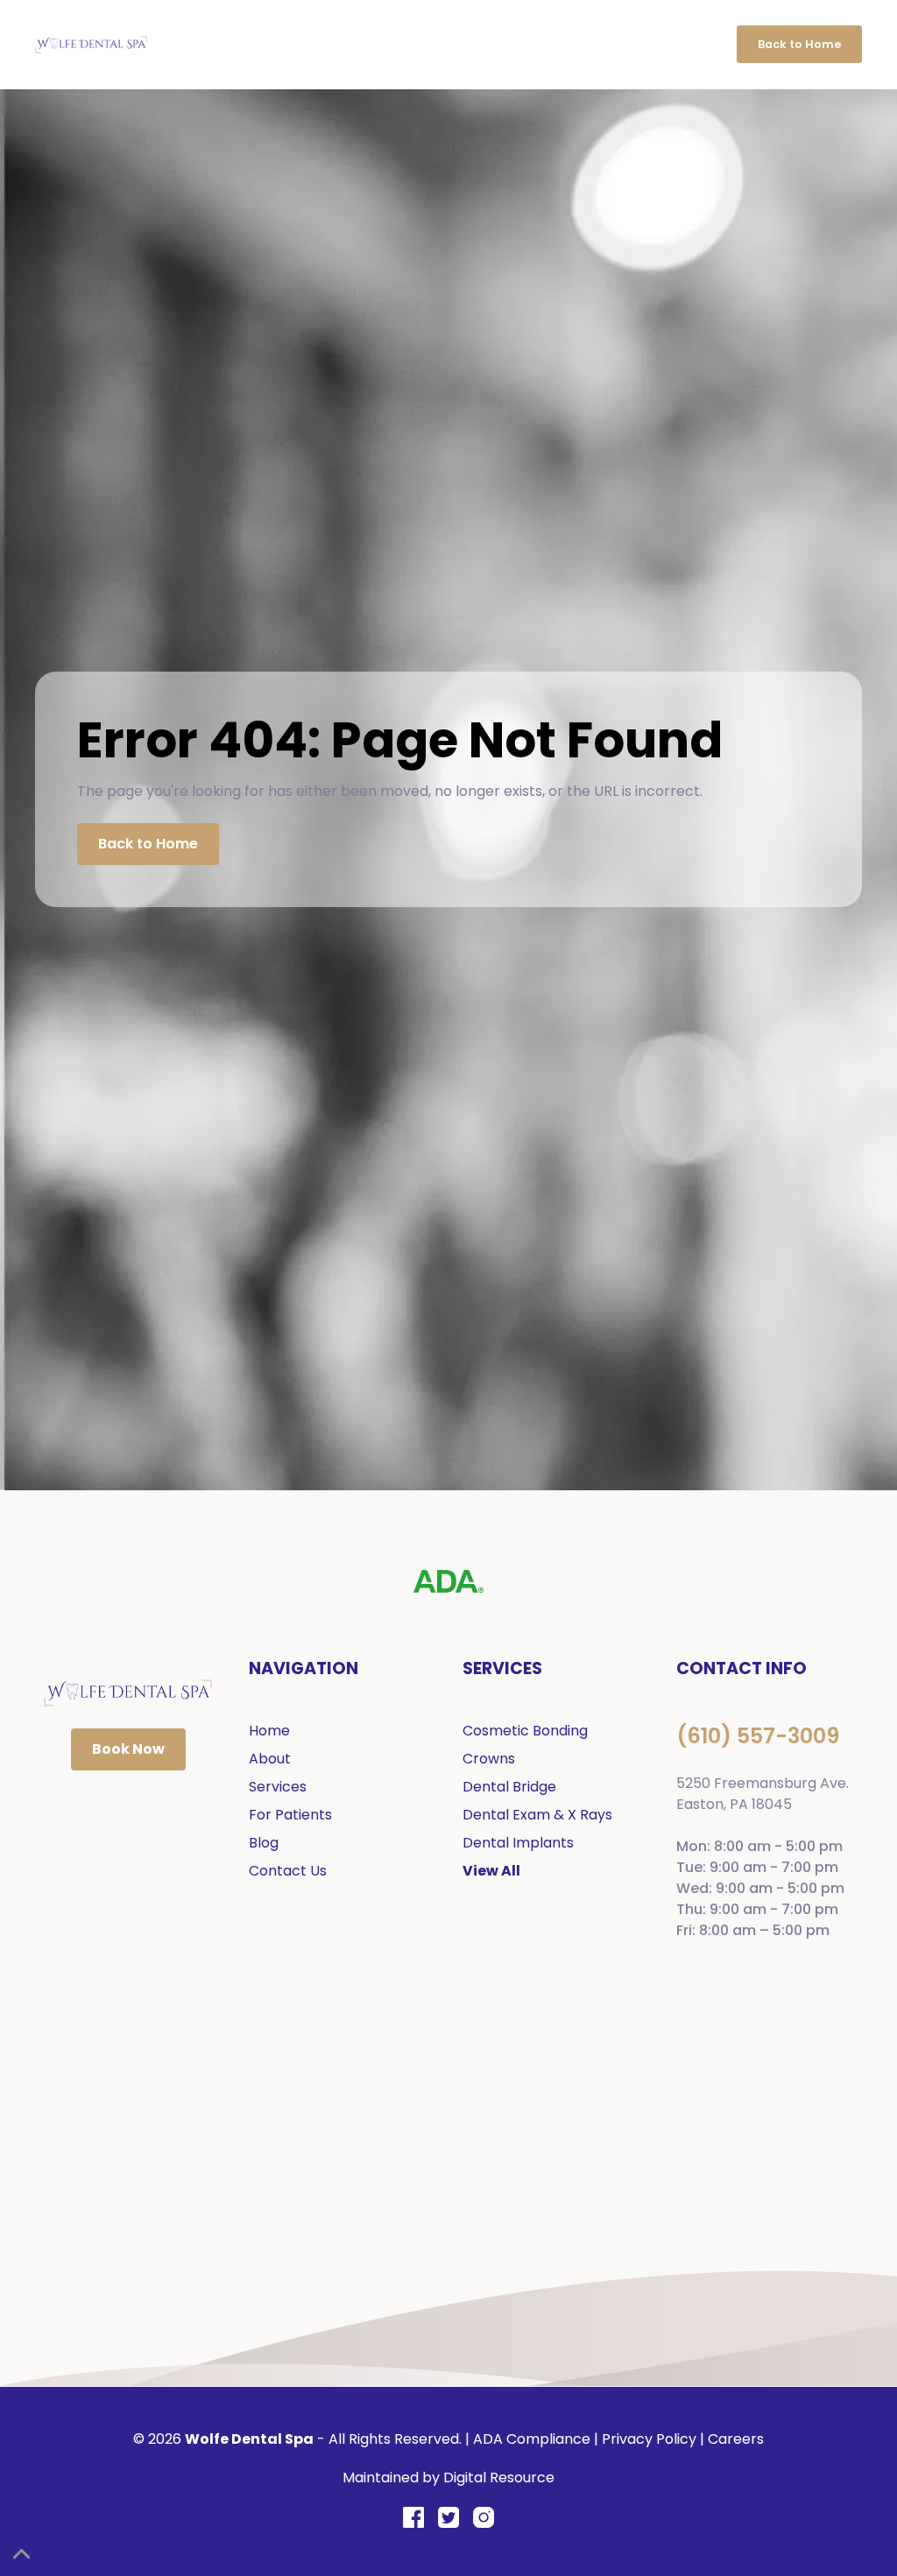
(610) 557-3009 (758, 1736)
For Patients (290, 1815)
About (270, 1759)
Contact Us (288, 1871)
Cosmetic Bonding (525, 1731)
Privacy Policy (649, 2439)
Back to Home (799, 44)
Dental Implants (518, 1843)
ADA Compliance (532, 2439)
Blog (264, 1843)
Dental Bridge (509, 1787)
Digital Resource (499, 2477)
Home (269, 1731)
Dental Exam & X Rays (537, 1815)
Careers (736, 2439)
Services (278, 1787)
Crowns (489, 1759)
